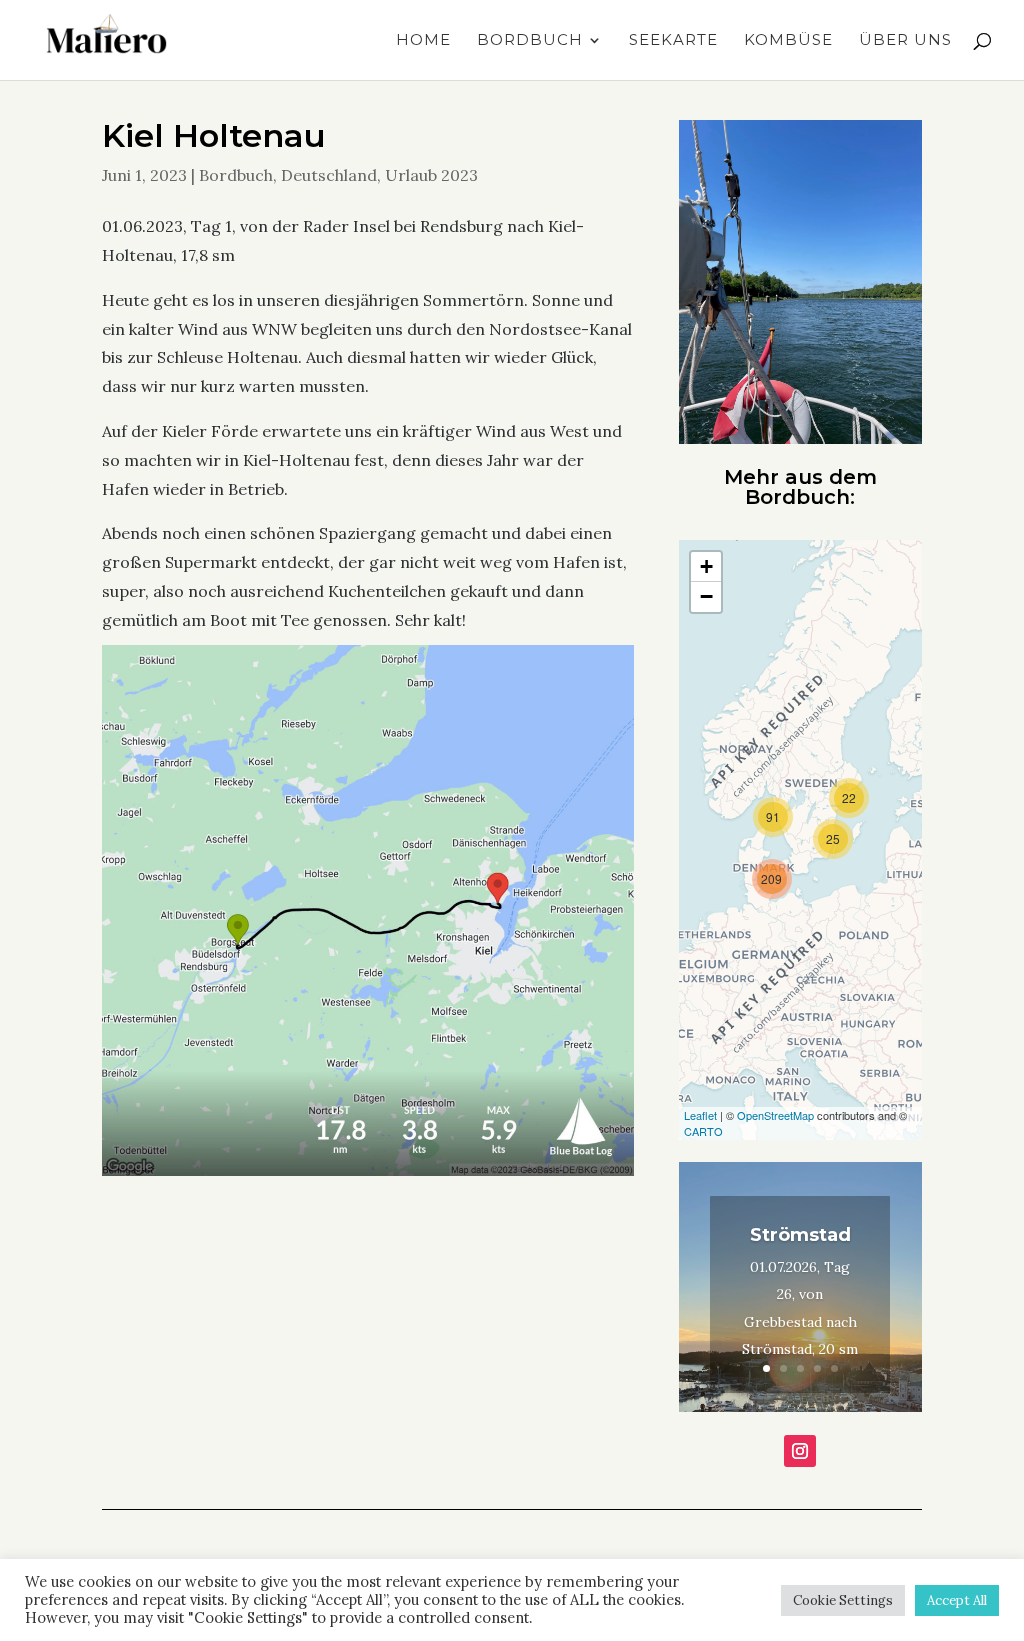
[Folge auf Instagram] (800, 1451)
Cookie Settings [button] (843, 1600)
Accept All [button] (957, 1600)
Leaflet (700, 1115)
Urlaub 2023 (431, 175)
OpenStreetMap (775, 1115)
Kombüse (788, 41)
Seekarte (673, 41)
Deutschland (329, 175)
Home (423, 41)
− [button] (706, 596)
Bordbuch (530, 41)
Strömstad (800, 1235)
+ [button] (706, 566)
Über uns (905, 41)
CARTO (703, 1131)
